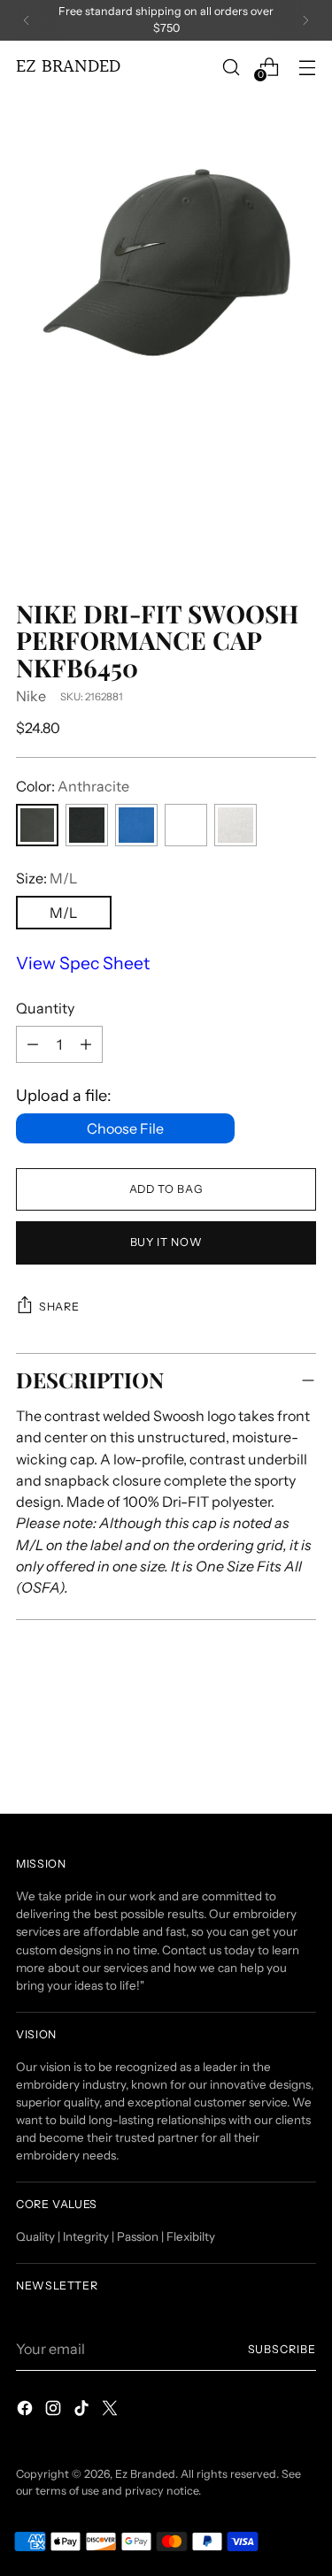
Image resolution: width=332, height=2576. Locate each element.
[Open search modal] (231, 67)
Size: (46, 878)
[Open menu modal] (307, 67)
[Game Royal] (136, 825)
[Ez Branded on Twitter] (112, 2411)
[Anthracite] (37, 825)
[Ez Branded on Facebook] (27, 2411)
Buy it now (166, 1242)
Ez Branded (145, 2474)
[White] (235, 825)
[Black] (87, 825)
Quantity (45, 1008)
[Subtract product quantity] (86, 1044)
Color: (73, 786)
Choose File (125, 1128)
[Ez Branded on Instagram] (55, 2411)
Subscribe (282, 2349)
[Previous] (27, 20)
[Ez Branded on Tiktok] (83, 2411)
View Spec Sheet (83, 963)
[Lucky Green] (186, 825)
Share (59, 1307)
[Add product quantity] (33, 1044)
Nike (31, 696)
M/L (63, 913)
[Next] (305, 20)
